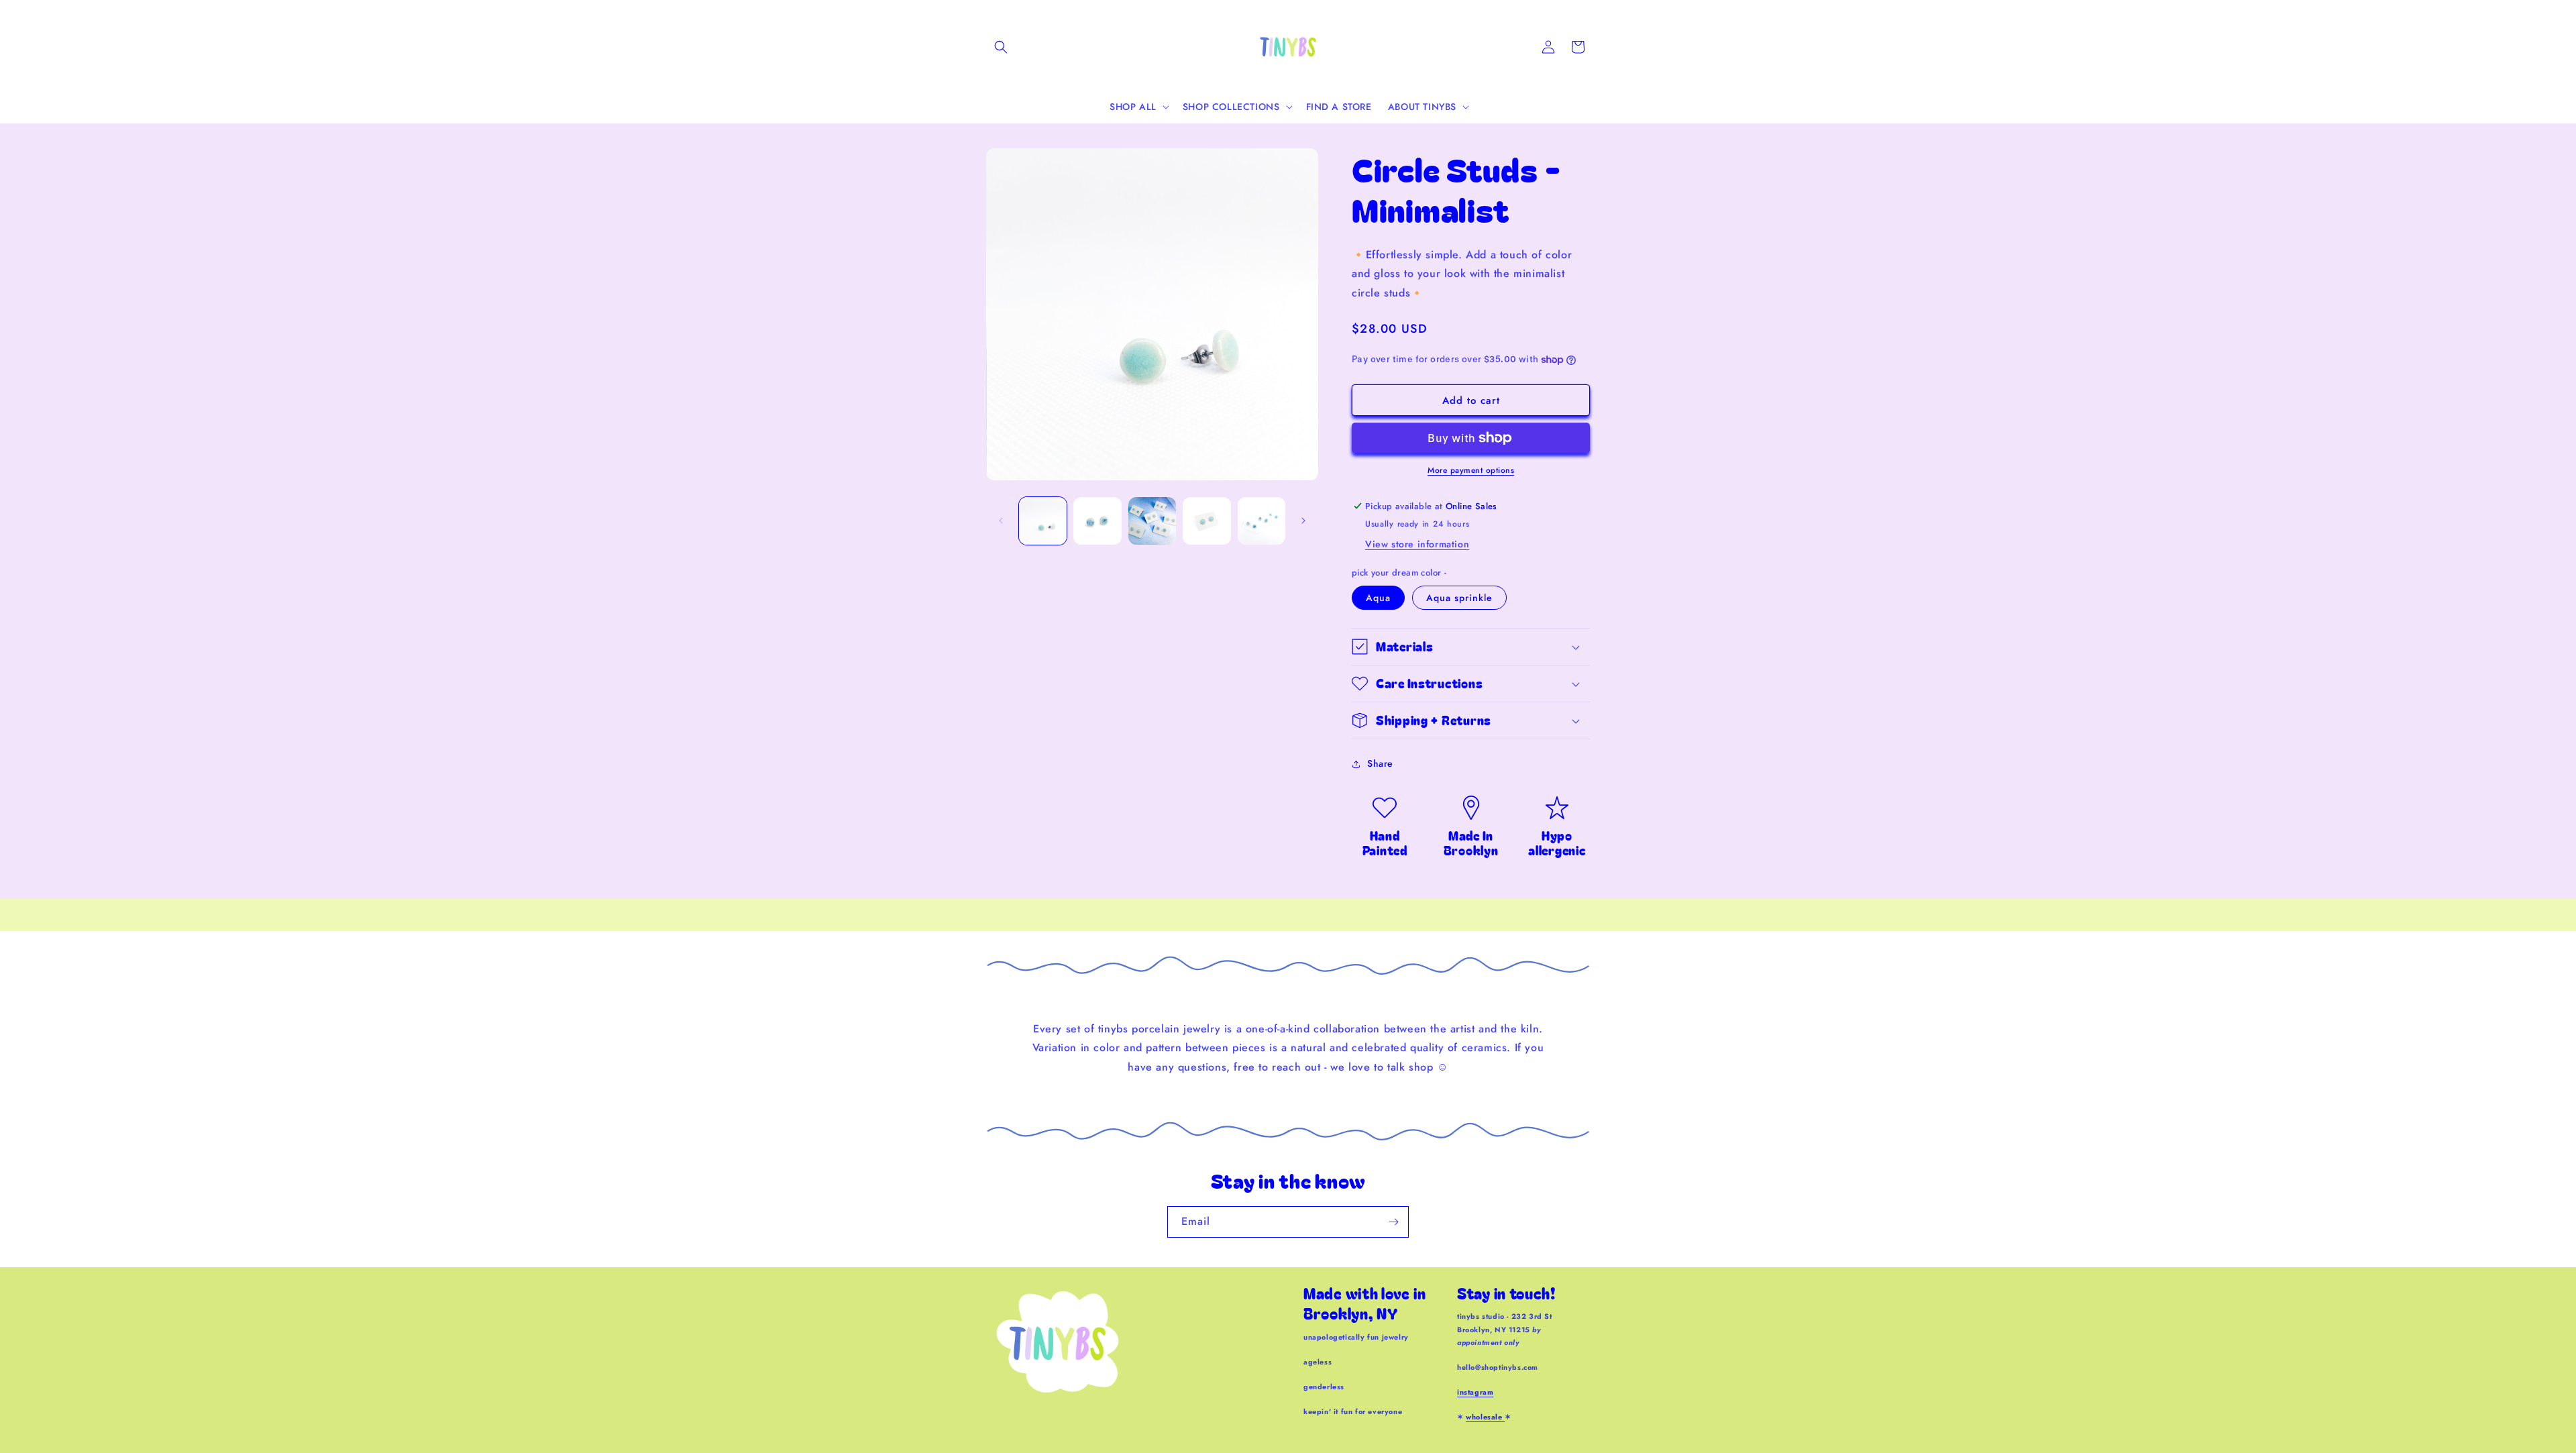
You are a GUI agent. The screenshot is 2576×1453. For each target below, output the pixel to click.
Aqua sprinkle (1459, 598)
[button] (1001, 47)
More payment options (1471, 470)
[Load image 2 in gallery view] (1097, 521)
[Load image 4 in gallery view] (1206, 521)
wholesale (1485, 1417)
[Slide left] (1001, 521)
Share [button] (1380, 763)
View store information (1417, 544)
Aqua (1378, 598)
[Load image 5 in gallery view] (1262, 521)
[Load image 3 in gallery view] (1152, 521)
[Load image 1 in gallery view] (1043, 521)
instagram (1475, 1392)
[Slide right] (1303, 521)
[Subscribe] (1393, 1222)
